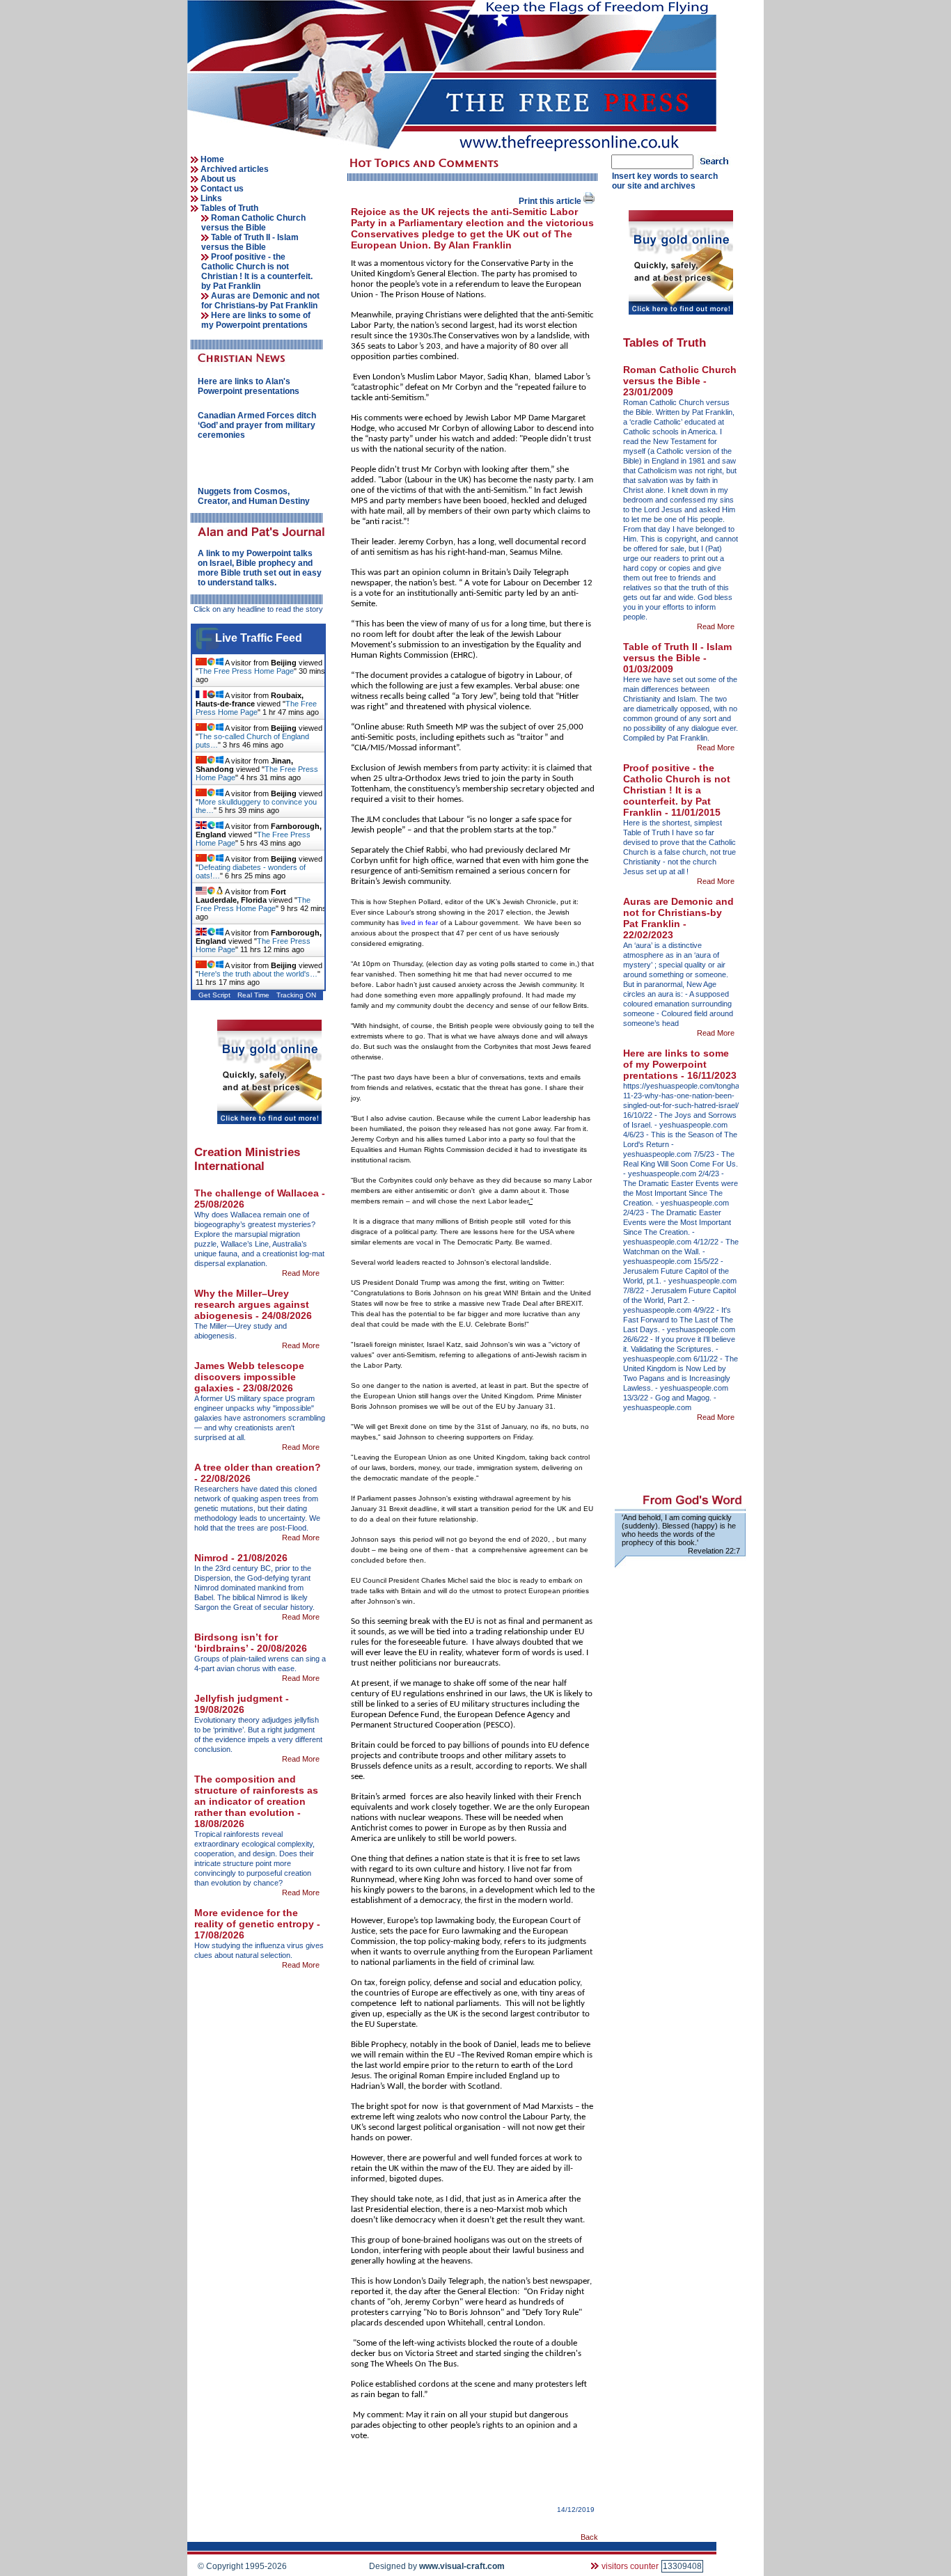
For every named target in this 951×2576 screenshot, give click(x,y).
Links (211, 198)
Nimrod (213, 1558)
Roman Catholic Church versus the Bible (253, 223)
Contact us (222, 189)
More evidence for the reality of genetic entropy (256, 1918)
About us (218, 179)
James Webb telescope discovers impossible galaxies (249, 1377)
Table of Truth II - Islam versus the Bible (250, 242)
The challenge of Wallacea (258, 1193)
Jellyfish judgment (240, 1698)
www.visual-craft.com (462, 2566)
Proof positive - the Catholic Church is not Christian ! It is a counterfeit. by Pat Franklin (257, 271)
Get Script (214, 995)
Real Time (253, 995)
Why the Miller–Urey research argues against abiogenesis (252, 1304)
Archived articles (235, 169)
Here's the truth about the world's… (258, 974)
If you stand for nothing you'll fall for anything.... (254, 386)
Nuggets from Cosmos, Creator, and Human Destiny (254, 496)
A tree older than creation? (258, 1467)
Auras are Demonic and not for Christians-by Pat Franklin (260, 301)
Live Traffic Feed (259, 638)
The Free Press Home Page (246, 671)
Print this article (551, 201)
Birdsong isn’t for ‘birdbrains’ (236, 1643)
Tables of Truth (229, 208)
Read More (302, 1273)
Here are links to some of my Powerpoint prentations (256, 320)
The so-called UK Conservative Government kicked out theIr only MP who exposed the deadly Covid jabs (259, 568)
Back (589, 2537)
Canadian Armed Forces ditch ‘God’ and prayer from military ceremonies (257, 425)
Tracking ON (296, 995)
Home (212, 159)
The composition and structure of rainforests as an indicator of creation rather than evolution (256, 1796)
